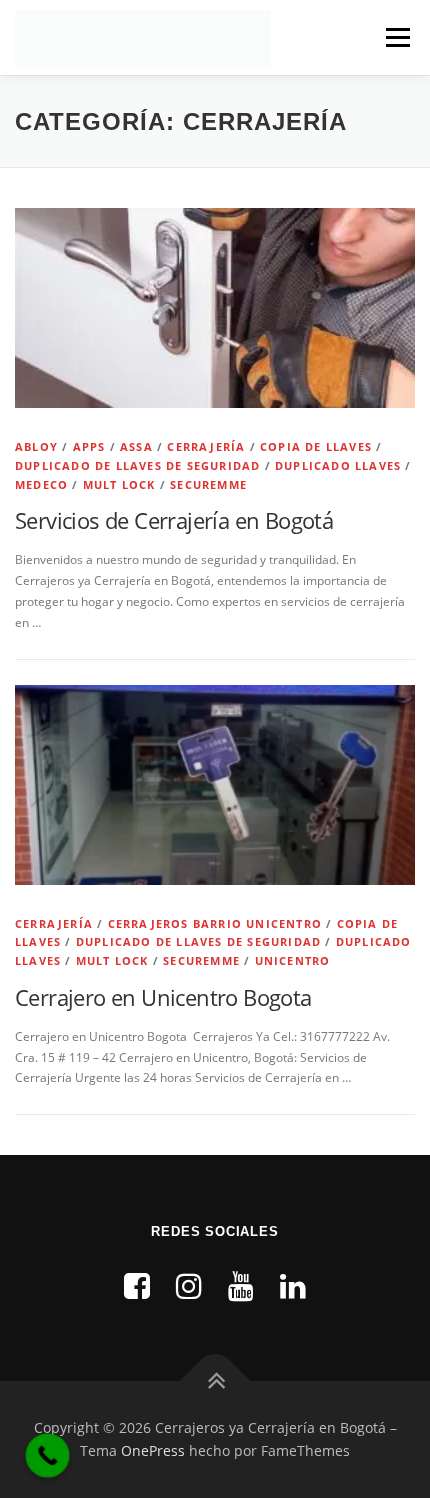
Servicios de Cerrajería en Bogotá (174, 520)
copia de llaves (316, 446)
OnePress (153, 1450)
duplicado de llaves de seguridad (137, 465)
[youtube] (241, 1285)
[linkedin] (293, 1285)
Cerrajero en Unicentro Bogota (163, 997)
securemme (208, 484)
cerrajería (206, 446)
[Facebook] (137, 1285)
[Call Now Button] (48, 1456)
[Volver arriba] (215, 1380)
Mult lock (119, 484)
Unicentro (293, 960)
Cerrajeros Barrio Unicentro (215, 923)
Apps (89, 446)
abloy (36, 446)
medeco (41, 484)
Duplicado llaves (338, 465)
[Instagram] (189, 1285)
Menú (396, 37)
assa (136, 446)
